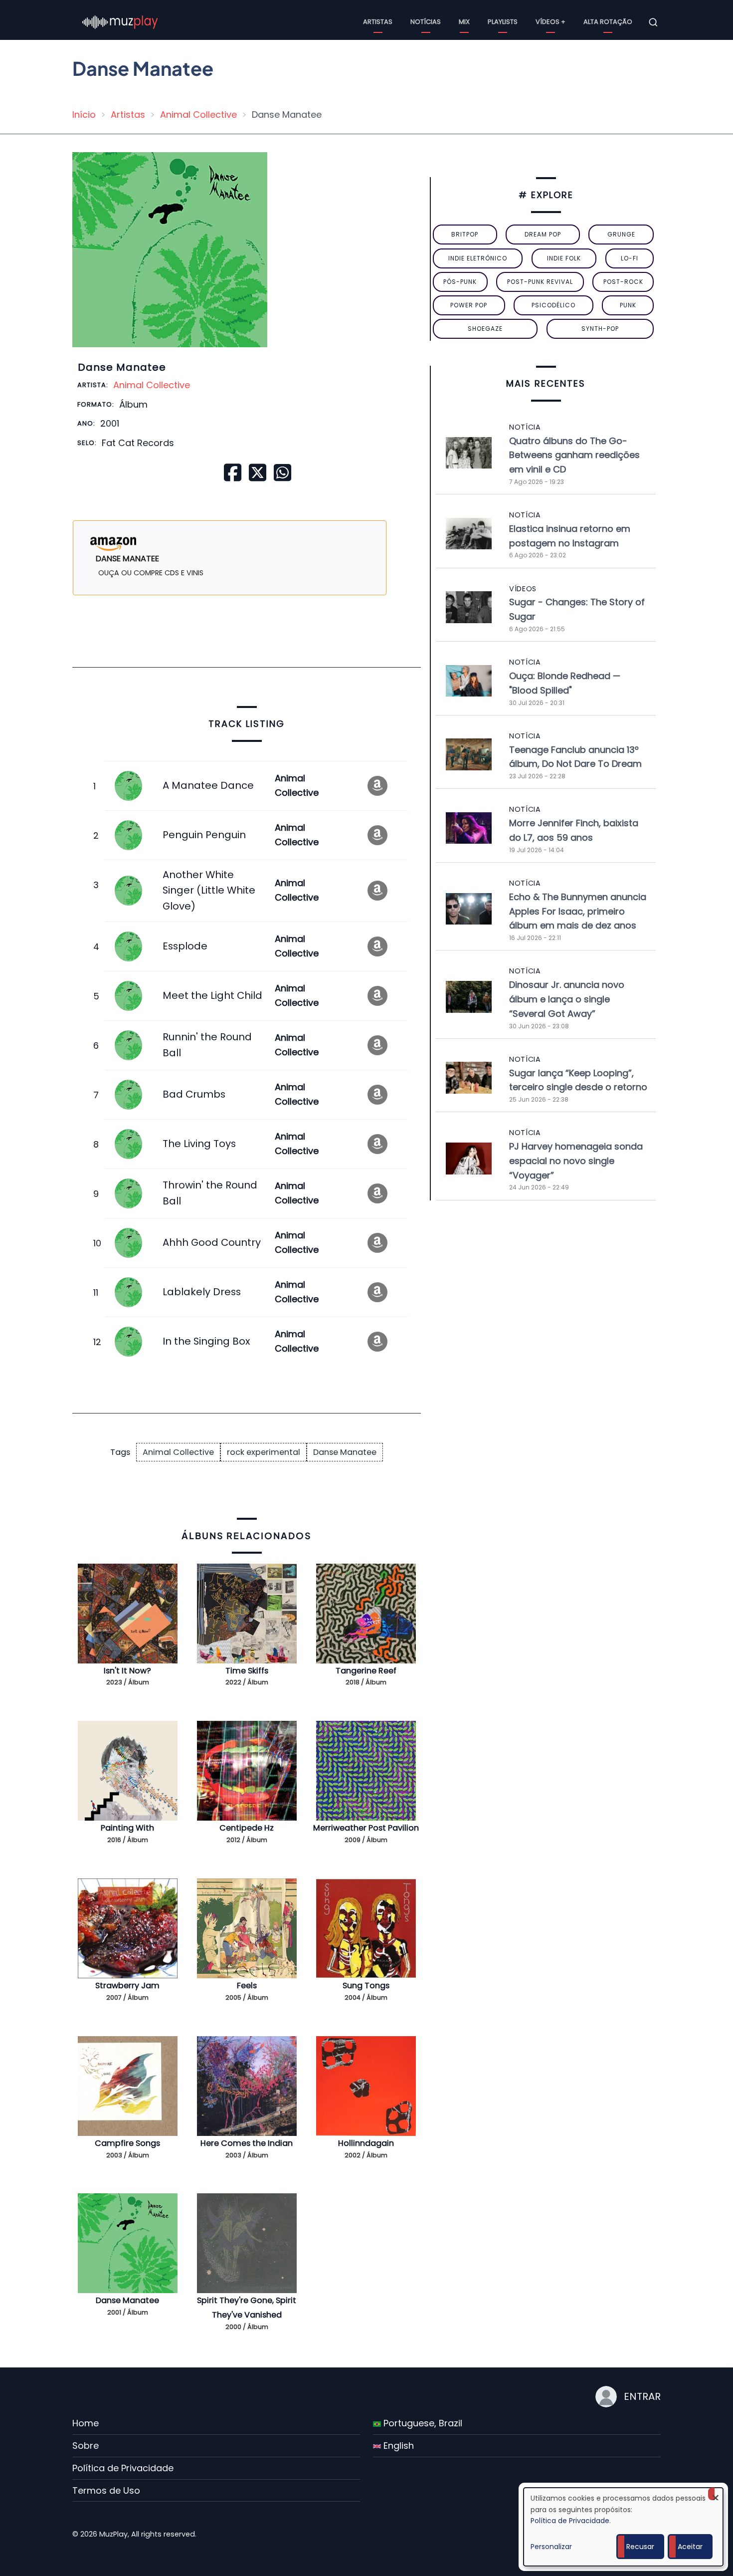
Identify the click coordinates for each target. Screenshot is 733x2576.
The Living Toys (199, 1144)
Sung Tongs (366, 1986)
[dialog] (623, 2527)
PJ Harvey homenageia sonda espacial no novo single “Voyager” (576, 1161)
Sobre (86, 2446)
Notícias (426, 22)
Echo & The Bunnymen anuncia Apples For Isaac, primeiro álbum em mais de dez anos (578, 911)
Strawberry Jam (127, 1986)
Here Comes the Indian (247, 2143)
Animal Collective (198, 115)
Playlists (503, 22)
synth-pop (600, 329)
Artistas (378, 22)
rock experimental (264, 1452)
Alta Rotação (608, 22)
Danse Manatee (345, 1452)
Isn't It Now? (127, 1671)
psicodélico (553, 305)
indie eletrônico (478, 258)
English (397, 2446)
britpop (465, 234)
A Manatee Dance (208, 785)
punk (628, 305)
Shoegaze (485, 329)
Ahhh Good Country (212, 1242)
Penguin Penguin (204, 835)
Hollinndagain (366, 2143)
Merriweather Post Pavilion (366, 1828)
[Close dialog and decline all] (716, 2494)
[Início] (120, 22)
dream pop (543, 234)
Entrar (642, 2396)
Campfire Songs (127, 2143)
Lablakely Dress (202, 1292)
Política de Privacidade (123, 2468)
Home (86, 2423)
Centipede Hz (247, 1828)
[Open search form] (653, 22)
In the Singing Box (206, 1341)
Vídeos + (550, 22)
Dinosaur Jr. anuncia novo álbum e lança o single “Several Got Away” (567, 999)
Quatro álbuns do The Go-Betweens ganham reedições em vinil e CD (574, 455)
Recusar (640, 2547)
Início (84, 115)
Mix (464, 22)
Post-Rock (623, 282)
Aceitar (690, 2547)
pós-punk (460, 282)
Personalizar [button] (551, 2547)
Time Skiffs (247, 1671)
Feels (247, 1986)
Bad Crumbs (194, 1094)
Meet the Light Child (212, 995)
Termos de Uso (106, 2490)
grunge (621, 234)
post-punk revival (540, 282)
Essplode (185, 946)
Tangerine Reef (366, 1671)
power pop (469, 305)
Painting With (127, 1828)
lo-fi (630, 258)
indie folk (564, 258)
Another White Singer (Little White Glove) (209, 890)
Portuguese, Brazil (422, 2423)
